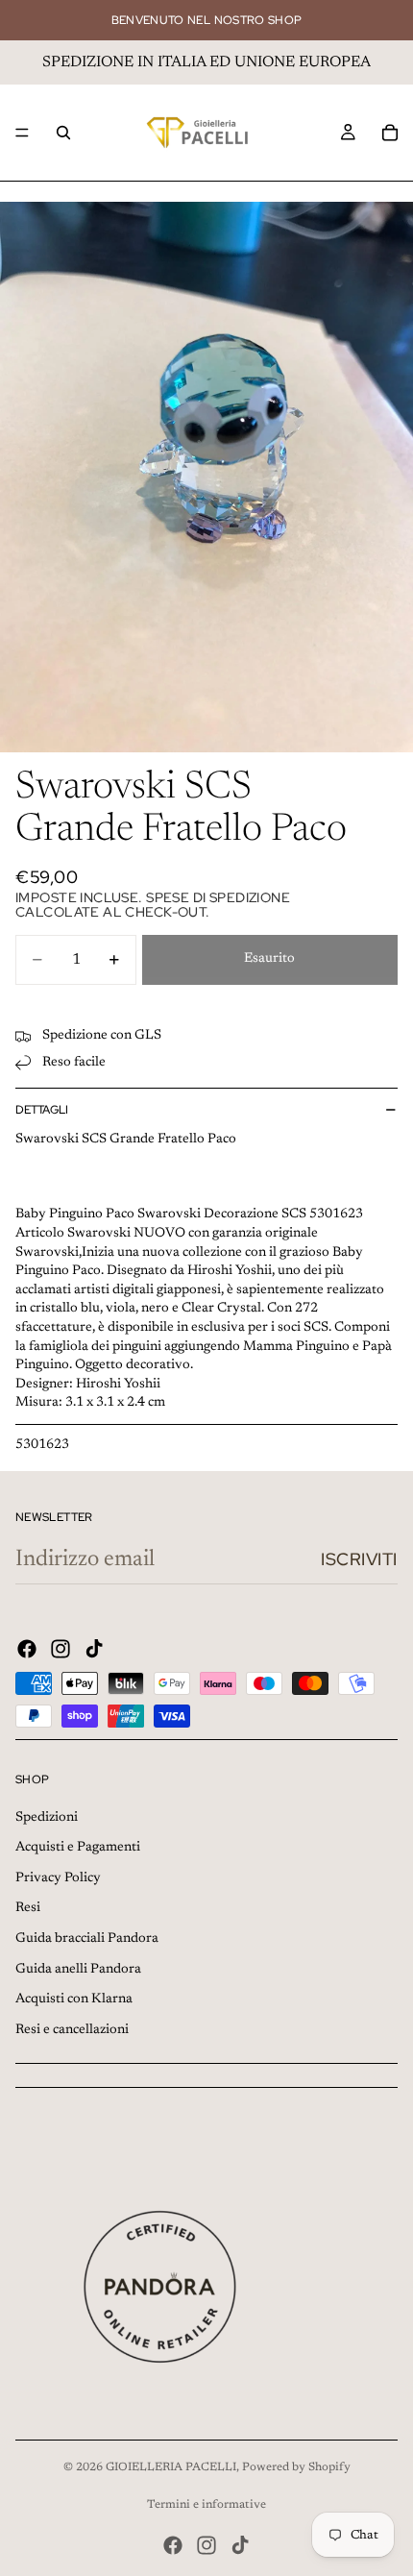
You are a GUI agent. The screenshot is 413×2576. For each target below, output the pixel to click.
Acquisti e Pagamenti (78, 1848)
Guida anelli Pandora (78, 1970)
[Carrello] (390, 133)
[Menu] (22, 133)
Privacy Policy (58, 1878)
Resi (28, 1908)
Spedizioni (47, 1818)
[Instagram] (61, 1649)
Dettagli (42, 1110)
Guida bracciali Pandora (87, 1939)
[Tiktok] (94, 1649)
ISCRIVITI (359, 1559)
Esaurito (269, 959)
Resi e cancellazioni (72, 2030)
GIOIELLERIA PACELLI (171, 2467)
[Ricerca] (63, 133)
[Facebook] (27, 1649)
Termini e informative (206, 2505)
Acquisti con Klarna (74, 1999)
